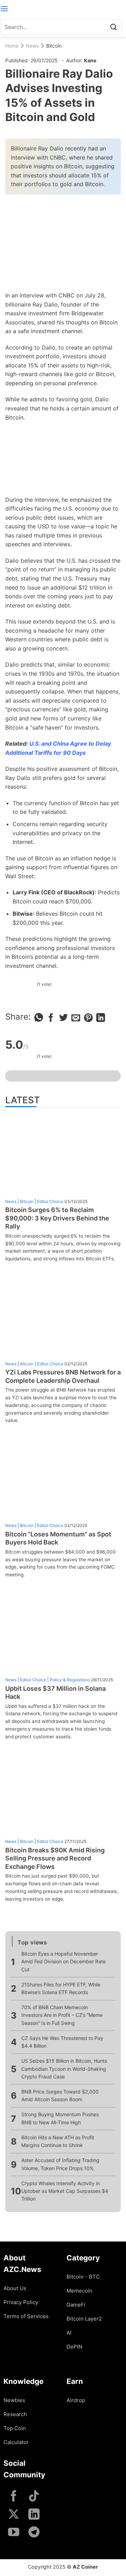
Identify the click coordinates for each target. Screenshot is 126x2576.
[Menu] (4, 9)
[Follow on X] (14, 2515)
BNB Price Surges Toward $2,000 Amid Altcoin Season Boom (60, 2095)
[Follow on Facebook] (14, 2497)
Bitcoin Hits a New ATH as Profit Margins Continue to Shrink (58, 2141)
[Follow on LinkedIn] (34, 2515)
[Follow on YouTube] (14, 2533)
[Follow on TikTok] (34, 2497)
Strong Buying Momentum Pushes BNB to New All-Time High (60, 2118)
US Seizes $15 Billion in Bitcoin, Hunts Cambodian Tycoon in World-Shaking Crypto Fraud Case (64, 2069)
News (32, 46)
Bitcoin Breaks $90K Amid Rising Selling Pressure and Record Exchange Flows (55, 1858)
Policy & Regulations (70, 1680)
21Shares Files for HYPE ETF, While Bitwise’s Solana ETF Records (61, 1988)
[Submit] (113, 27)
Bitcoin (54, 46)
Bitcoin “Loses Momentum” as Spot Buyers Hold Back (58, 1538)
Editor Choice (50, 1201)
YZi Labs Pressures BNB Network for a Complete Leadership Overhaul (63, 1376)
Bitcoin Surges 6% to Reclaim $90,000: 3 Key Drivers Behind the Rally (57, 1218)
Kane (90, 60)
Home (12, 46)
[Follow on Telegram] (34, 2533)
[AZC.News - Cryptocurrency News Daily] (63, 9)
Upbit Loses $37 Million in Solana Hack (55, 1692)
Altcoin (27, 1364)
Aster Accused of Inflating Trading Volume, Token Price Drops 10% (60, 2164)
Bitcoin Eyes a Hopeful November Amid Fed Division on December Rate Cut (64, 1962)
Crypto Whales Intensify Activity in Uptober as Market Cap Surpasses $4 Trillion (65, 2191)
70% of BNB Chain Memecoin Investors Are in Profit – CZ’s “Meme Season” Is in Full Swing (62, 2015)
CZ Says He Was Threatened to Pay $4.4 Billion (62, 2042)
